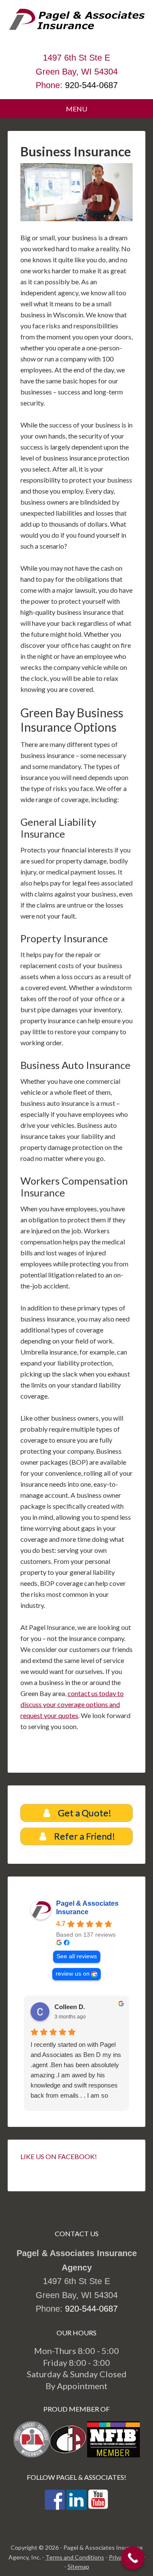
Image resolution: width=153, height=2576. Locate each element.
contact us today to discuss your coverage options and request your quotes (72, 1704)
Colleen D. (70, 2007)
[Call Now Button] (133, 2558)
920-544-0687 (91, 85)
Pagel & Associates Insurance (87, 1908)
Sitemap (78, 2566)
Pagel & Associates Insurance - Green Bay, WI (76, 30)
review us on (73, 1974)
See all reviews (77, 1956)
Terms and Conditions (75, 2557)
